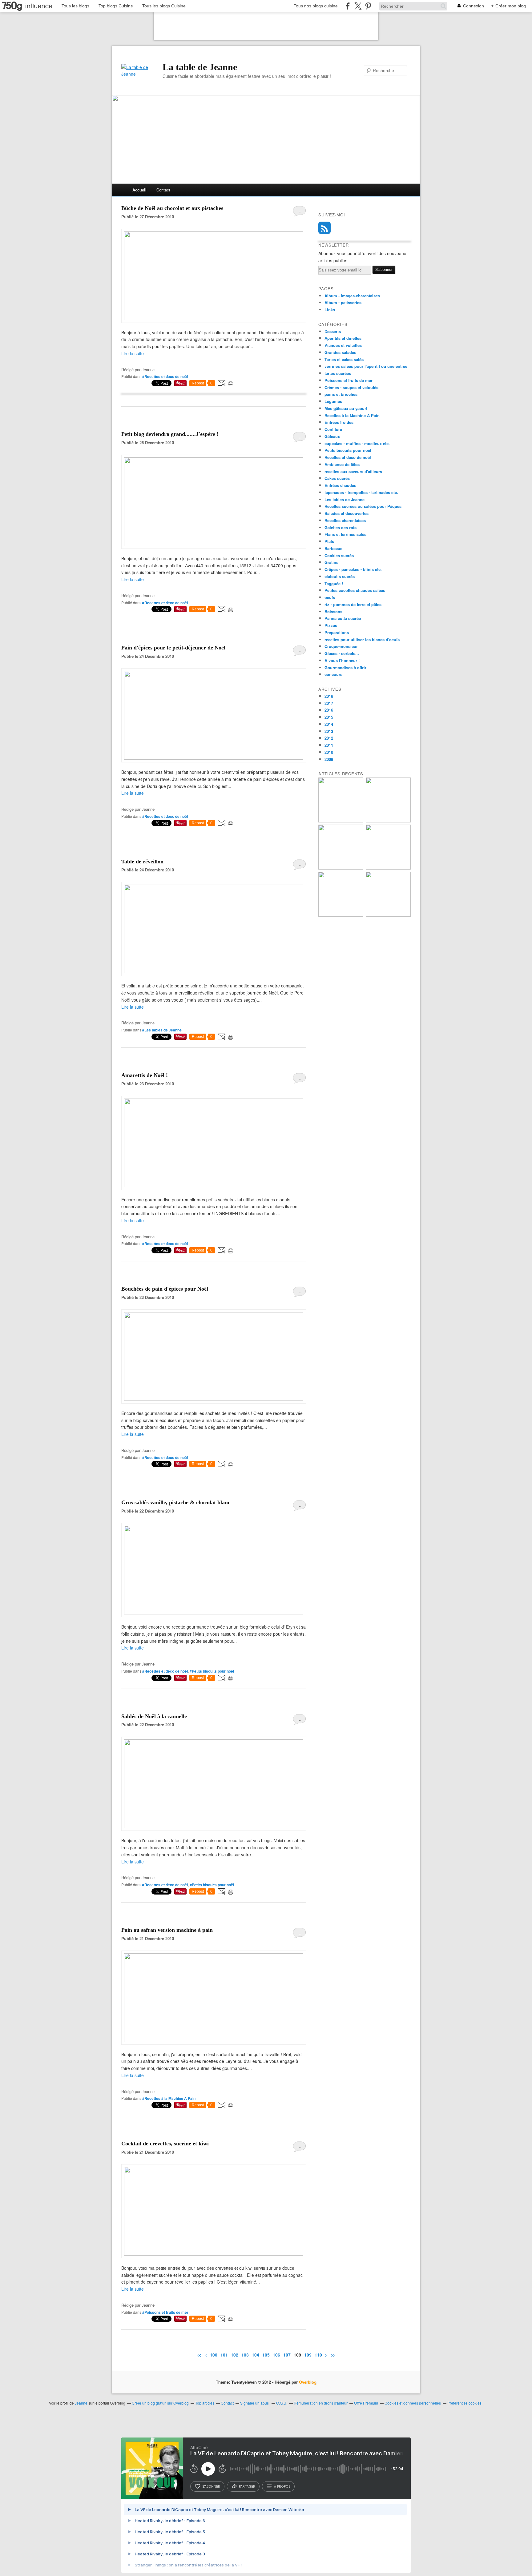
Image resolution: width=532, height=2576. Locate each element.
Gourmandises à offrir (345, 667)
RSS (324, 228)
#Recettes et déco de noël (165, 376)
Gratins (331, 562)
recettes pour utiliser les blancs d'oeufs (362, 639)
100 (214, 2355)
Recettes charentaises (345, 520)
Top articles (205, 2403)
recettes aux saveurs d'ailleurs (353, 471)
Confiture (333, 429)
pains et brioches (341, 394)
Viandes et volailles (343, 345)
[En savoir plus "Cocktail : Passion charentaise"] (388, 868)
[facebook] (348, 6)
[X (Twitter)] (358, 6)
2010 (329, 752)
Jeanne (81, 2403)
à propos (282, 2486)
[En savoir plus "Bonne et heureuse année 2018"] (388, 821)
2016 (329, 710)
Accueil (139, 190)
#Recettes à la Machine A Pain (169, 2098)
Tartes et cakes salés (344, 359)
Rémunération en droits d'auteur (321, 2403)
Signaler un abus (255, 2403)
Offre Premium (366, 2403)
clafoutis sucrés (340, 576)
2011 (329, 745)
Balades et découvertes (347, 513)
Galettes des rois (341, 527)
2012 (329, 738)
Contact (163, 190)
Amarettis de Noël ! (145, 1075)
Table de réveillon (142, 862)
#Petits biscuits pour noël (212, 1671)
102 (235, 2355)
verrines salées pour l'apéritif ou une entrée (366, 366)
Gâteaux (332, 436)
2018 (329, 696)
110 (318, 2355)
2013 (329, 731)
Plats (329, 541)
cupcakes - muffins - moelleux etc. (357, 443)
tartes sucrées (338, 373)
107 (287, 2355)
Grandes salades (340, 352)
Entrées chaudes (340, 485)
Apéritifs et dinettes (343, 338)
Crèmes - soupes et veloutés (351, 387)
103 (245, 2355)
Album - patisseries (343, 302)
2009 (329, 759)
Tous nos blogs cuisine (316, 6)
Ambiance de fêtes (342, 464)
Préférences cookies (464, 2403)
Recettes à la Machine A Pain (352, 415)
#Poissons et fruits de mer (165, 2312)
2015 (329, 717)
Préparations (337, 632)
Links (330, 309)
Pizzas (331, 625)
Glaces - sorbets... (342, 653)
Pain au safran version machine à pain (167, 1930)
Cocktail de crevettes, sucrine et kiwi (165, 2144)
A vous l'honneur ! (342, 660)
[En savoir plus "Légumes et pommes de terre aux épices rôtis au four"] (388, 915)
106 (276, 2355)
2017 (329, 703)
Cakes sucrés (337, 478)
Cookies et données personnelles (413, 2403)
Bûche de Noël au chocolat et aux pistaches (172, 208)
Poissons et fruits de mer (349, 380)
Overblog (308, 2382)
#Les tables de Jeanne (162, 1030)
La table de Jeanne (200, 67)
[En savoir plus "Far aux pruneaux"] (341, 821)
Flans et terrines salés (345, 534)
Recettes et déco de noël (348, 457)
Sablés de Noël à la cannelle (154, 1716)
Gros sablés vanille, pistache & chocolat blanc (176, 1502)
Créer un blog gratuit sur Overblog (160, 2403)
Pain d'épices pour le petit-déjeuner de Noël (173, 648)
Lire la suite (133, 353)
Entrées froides (339, 422)
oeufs (330, 597)
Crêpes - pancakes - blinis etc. (353, 569)
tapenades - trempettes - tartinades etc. (361, 492)
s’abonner (211, 2486)
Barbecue (333, 548)
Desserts (333, 331)
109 (308, 2355)
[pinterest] (368, 6)
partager (247, 2486)
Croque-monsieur (341, 646)
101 (224, 2355)
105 (266, 2355)
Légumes (333, 401)
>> (333, 2355)
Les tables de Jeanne (345, 499)
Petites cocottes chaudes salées (355, 590)
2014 (329, 724)
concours (333, 674)
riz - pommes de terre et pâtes (353, 604)
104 (256, 2355)
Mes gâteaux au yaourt (346, 408)
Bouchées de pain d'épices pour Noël (165, 1289)
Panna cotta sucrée (343, 618)
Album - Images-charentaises (352, 296)
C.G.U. (282, 2403)
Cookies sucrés (339, 555)
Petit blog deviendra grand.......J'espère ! (170, 434)
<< (199, 2355)
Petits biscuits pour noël (348, 450)
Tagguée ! (334, 583)
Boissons (333, 611)
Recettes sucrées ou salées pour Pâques (363, 506)
